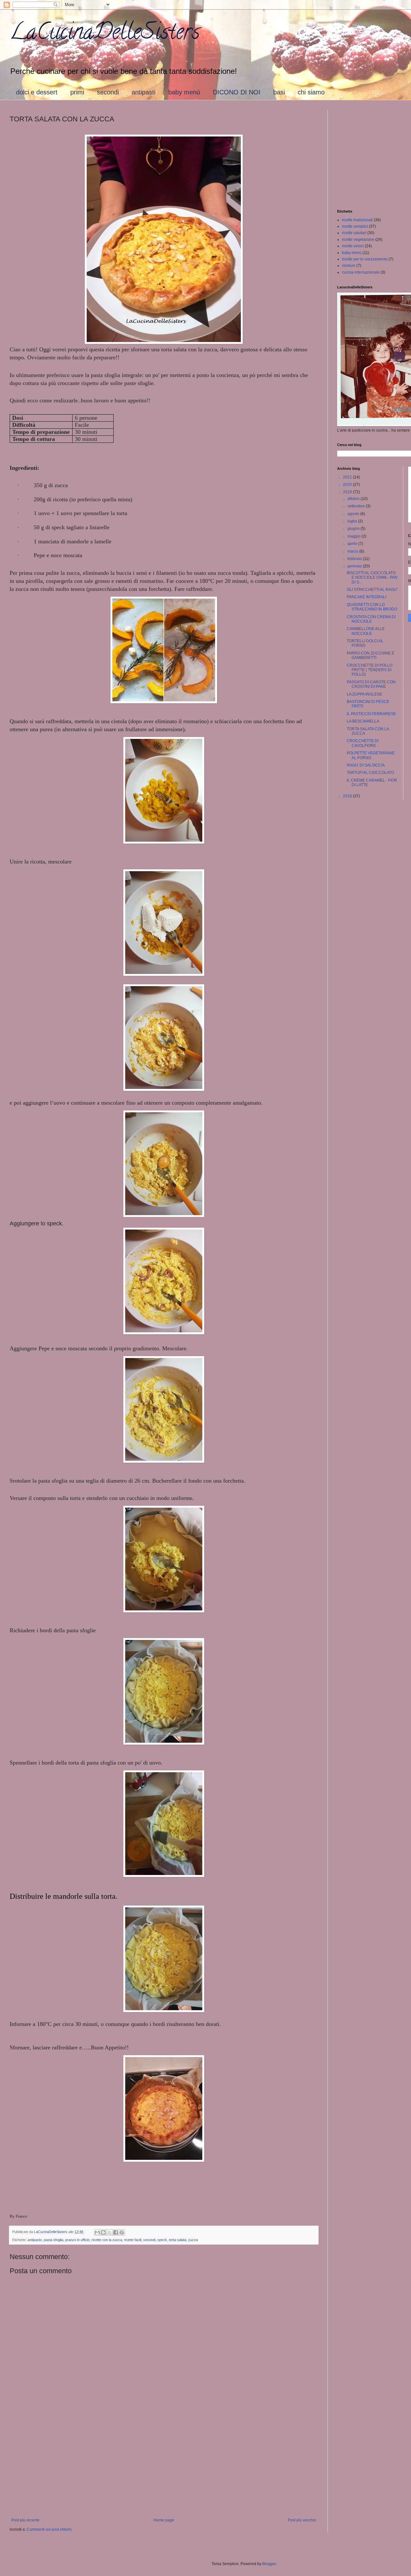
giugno (354, 529)
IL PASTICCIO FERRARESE (371, 714)
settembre (357, 506)
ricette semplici (355, 226)
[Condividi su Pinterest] (122, 2232)
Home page (164, 2520)
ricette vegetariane (358, 240)
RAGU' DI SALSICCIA (366, 765)
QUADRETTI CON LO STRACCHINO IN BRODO (372, 607)
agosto (354, 514)
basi (279, 92)
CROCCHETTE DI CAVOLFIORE (363, 743)
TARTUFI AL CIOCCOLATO (370, 773)
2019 (348, 492)
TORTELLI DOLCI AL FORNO (365, 643)
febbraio (355, 559)
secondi (108, 92)
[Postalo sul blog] (103, 2232)
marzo (353, 551)
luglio (353, 521)
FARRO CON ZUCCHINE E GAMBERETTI (371, 655)
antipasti (144, 92)
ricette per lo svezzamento (365, 259)
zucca (193, 2240)
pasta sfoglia (53, 2240)
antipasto (35, 2240)
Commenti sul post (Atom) (49, 2529)
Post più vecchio (302, 2520)
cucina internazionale (361, 272)
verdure (349, 266)
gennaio (355, 566)
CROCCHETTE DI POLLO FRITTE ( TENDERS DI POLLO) (370, 670)
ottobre (354, 499)
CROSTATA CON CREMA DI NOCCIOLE (371, 619)
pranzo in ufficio (77, 2240)
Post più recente (25, 2520)
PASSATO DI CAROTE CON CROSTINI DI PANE (371, 684)
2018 (348, 796)
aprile (353, 544)
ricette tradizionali (357, 220)
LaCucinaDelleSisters (105, 34)
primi (77, 92)
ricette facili (133, 2240)
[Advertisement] (164, 2465)
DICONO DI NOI (237, 92)
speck (162, 2240)
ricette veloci (353, 246)
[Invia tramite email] (97, 2232)
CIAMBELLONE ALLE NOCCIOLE (366, 631)
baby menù (184, 92)
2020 (348, 485)
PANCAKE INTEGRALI (367, 597)
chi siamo (311, 92)
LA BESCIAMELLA (363, 721)
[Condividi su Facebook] (116, 2232)
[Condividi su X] (109, 2232)
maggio (354, 536)
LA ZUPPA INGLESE (364, 694)
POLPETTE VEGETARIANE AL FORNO (371, 755)
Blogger (269, 2564)
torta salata (178, 2240)
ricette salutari (354, 233)
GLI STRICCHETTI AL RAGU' (372, 590)
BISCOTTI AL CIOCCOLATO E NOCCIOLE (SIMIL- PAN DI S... (372, 578)
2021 (348, 477)
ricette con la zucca (107, 2240)
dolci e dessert (37, 92)
